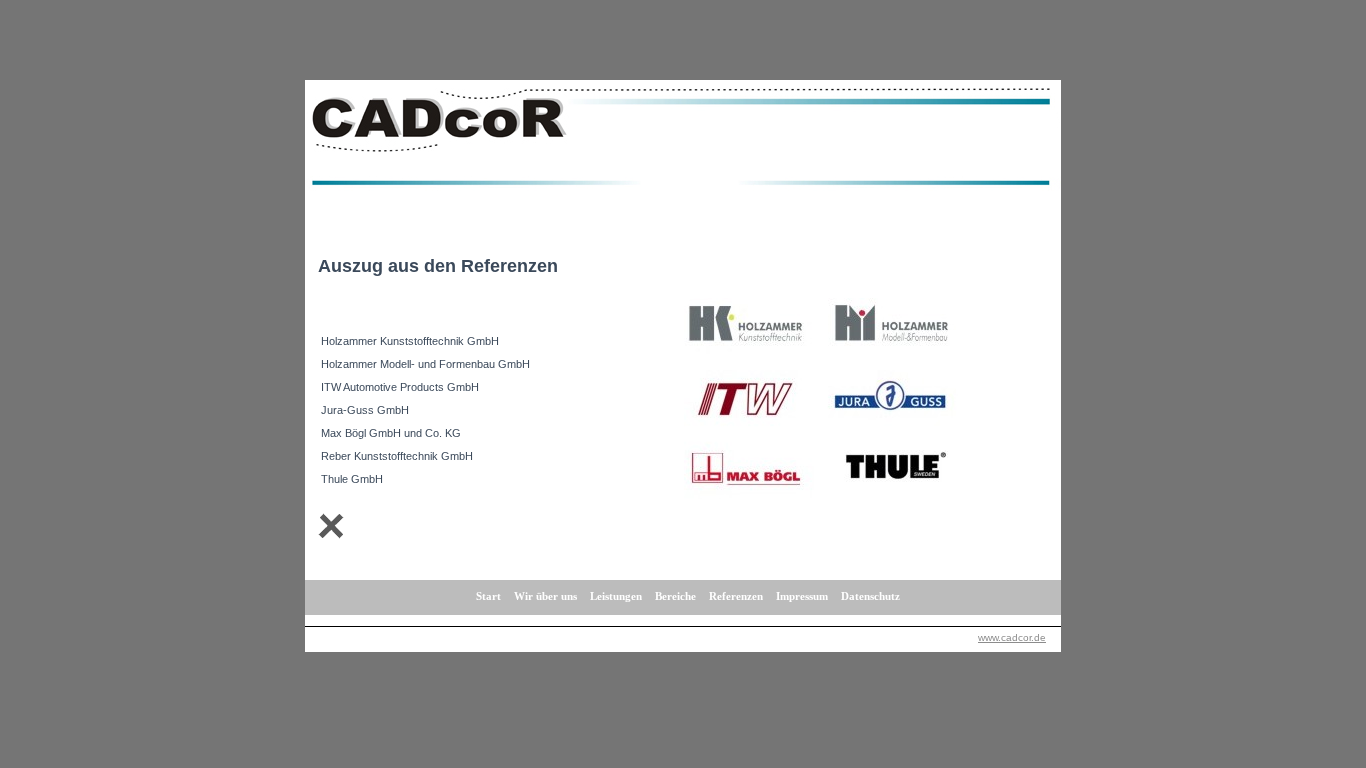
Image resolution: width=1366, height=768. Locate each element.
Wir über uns (545, 596)
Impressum (802, 596)
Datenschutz (870, 596)
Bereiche (675, 596)
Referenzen (736, 596)
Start (488, 596)
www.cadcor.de (1012, 637)
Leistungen (616, 596)
